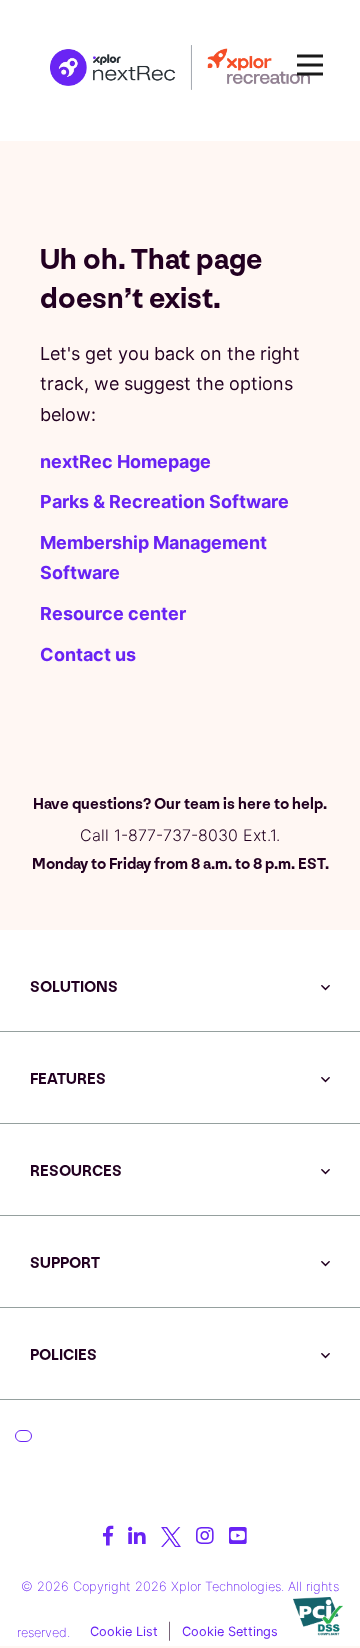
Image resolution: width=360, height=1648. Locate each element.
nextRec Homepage (125, 461)
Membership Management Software (153, 558)
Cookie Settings (230, 1631)
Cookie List (124, 1631)
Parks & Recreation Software (164, 501)
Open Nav (310, 65)
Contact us (88, 654)
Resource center (113, 613)
